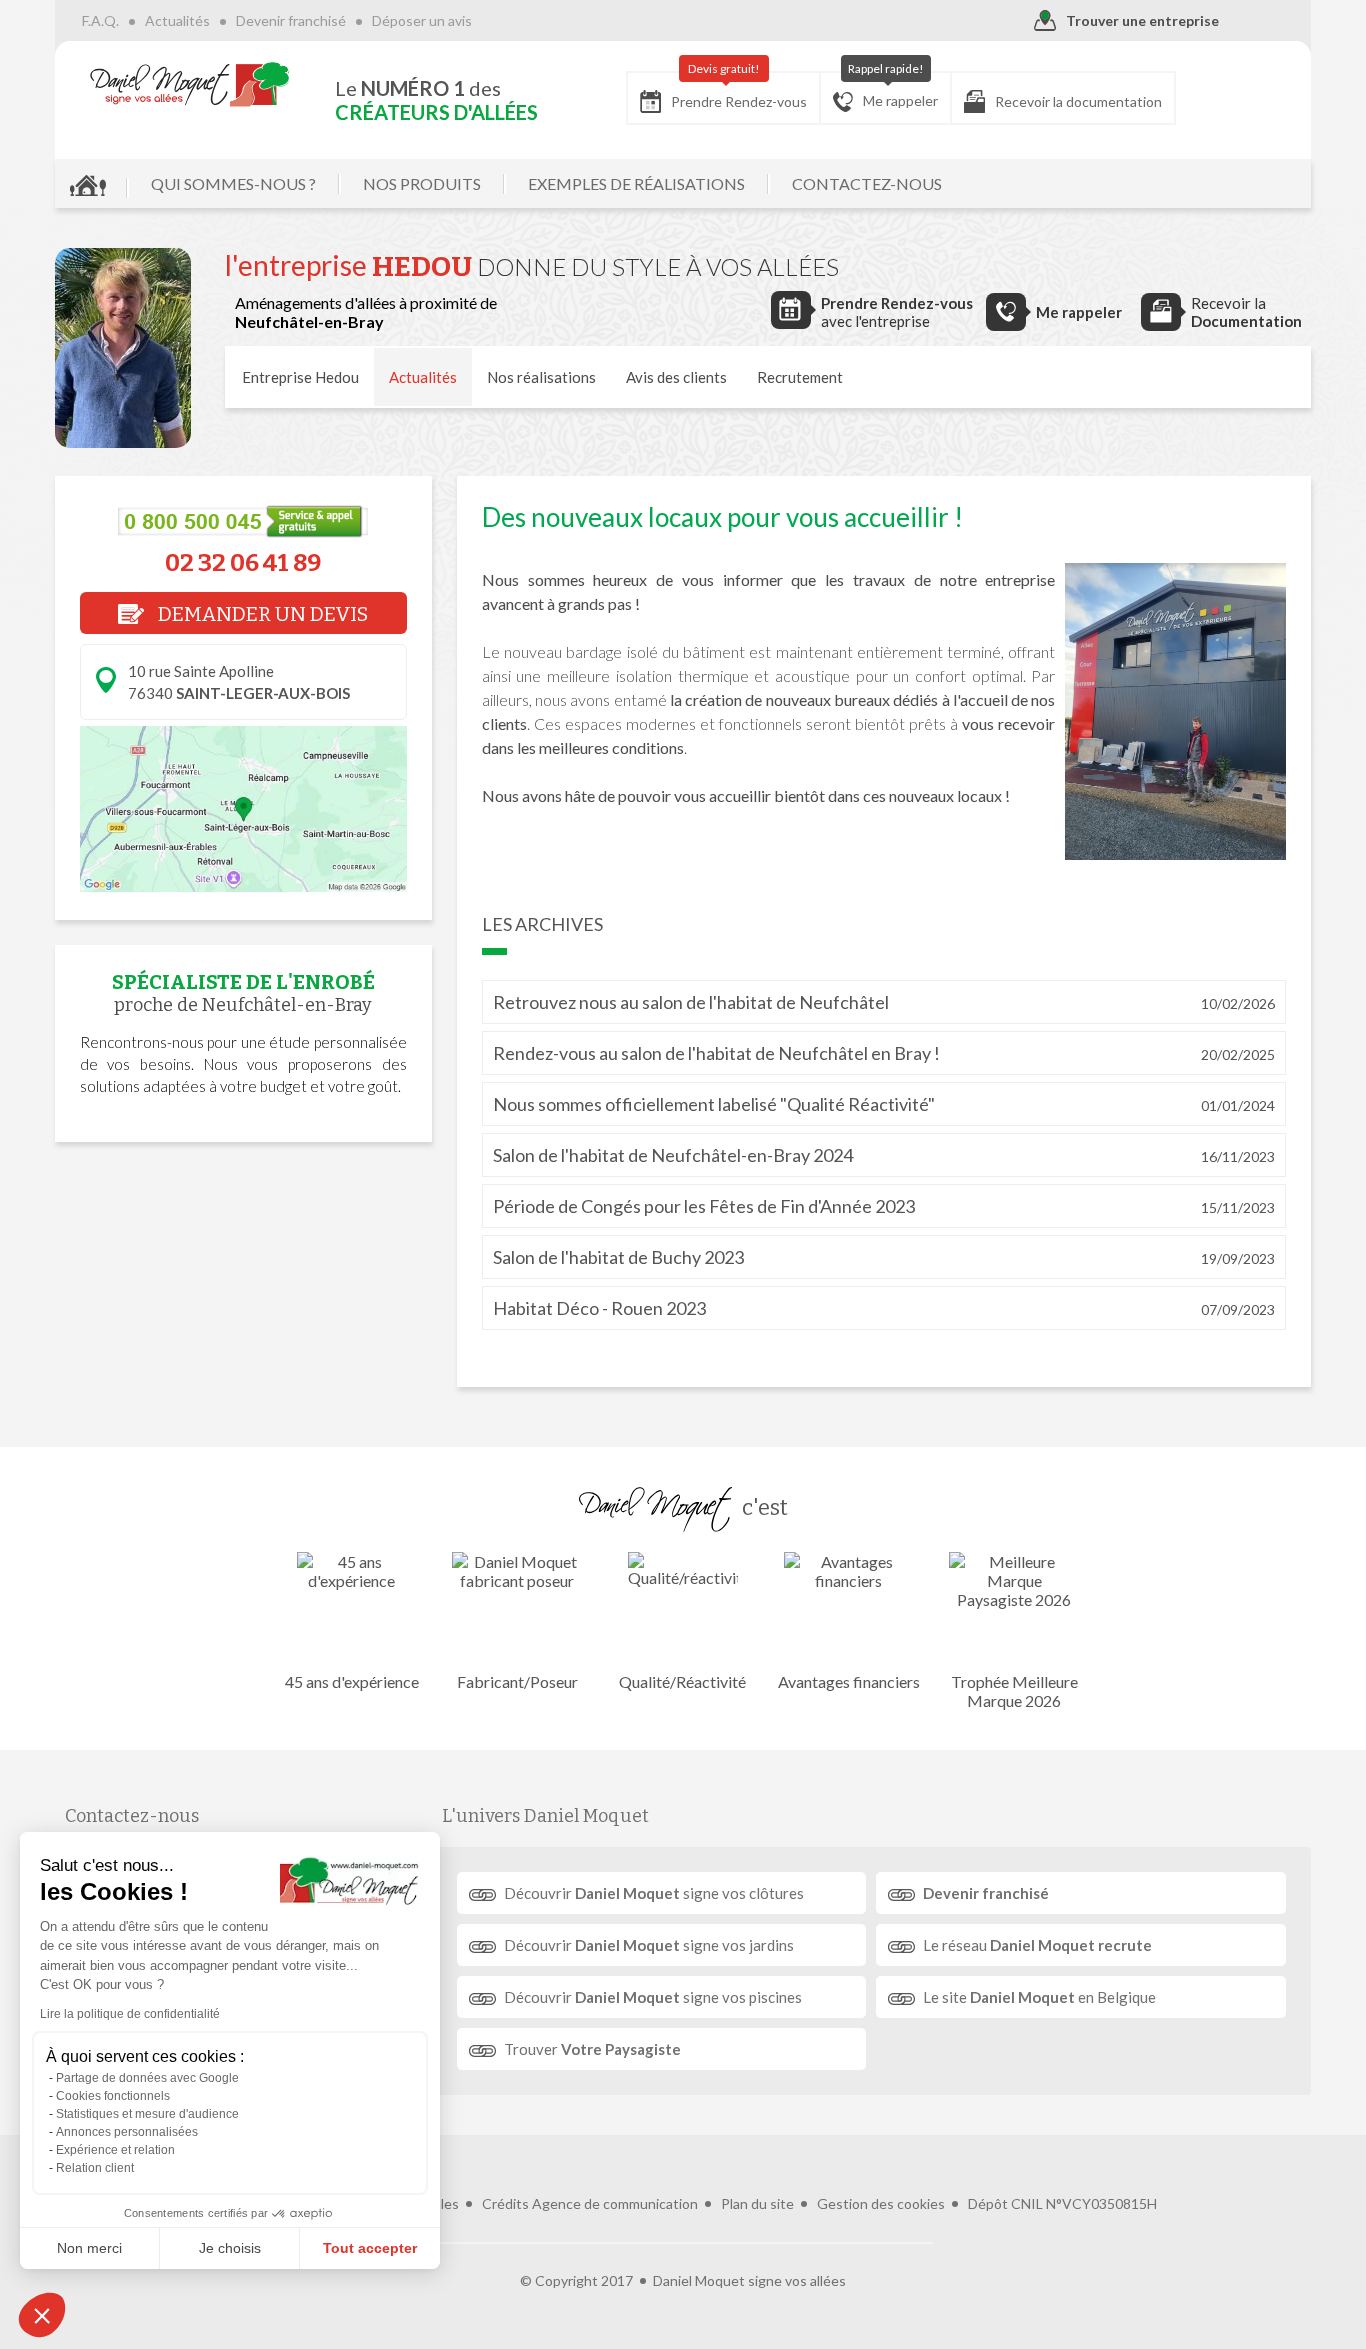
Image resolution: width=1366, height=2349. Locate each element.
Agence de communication (615, 2203)
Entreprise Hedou (300, 377)
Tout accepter (370, 2248)
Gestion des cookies (881, 2203)
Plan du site (757, 2203)
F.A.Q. (100, 20)
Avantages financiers (849, 1681)
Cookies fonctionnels (113, 2096)
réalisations (541, 377)
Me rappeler (893, 90)
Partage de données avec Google (147, 2078)
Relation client (95, 2168)
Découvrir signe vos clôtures (654, 1893)
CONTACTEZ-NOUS (867, 183)
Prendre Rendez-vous (739, 91)
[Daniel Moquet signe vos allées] (190, 84)
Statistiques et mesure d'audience (147, 2114)
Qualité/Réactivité (682, 1681)
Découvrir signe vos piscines (653, 1997)
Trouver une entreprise (1142, 20)
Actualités (177, 20)
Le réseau (1037, 1945)
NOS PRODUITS (422, 183)
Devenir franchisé (291, 20)
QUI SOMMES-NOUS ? (233, 183)
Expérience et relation (115, 2150)
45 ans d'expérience (352, 1681)
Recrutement (800, 377)
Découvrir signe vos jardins (649, 1945)
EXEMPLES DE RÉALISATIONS (636, 183)
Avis (676, 377)
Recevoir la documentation (1078, 101)
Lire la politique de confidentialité (130, 2014)
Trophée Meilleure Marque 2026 (1014, 1691)
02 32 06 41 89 (243, 563)
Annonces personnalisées (127, 2132)
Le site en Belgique (1039, 1997)
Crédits (505, 2203)
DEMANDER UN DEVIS (261, 614)
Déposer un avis (422, 20)
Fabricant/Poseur (517, 1681)
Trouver (592, 2049)
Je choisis (230, 2248)
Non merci (89, 2248)
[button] (42, 2315)
